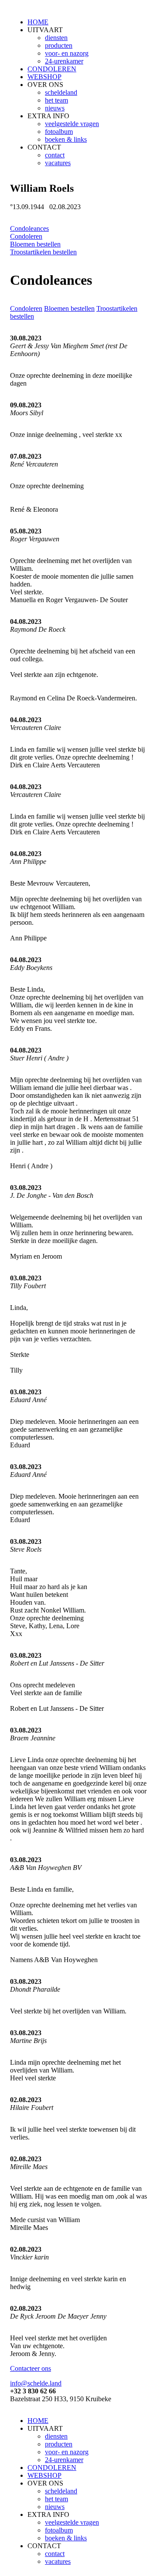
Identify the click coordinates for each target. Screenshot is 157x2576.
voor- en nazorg (67, 53)
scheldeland (61, 92)
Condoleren (26, 236)
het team (56, 100)
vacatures (58, 163)
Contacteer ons (31, 2368)
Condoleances (29, 228)
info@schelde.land (36, 2383)
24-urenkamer (64, 61)
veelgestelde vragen (72, 124)
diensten (56, 38)
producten (59, 45)
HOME (38, 22)
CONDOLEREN (52, 69)
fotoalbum (59, 132)
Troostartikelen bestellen (43, 252)
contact (55, 155)
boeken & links (66, 139)
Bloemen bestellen (35, 244)
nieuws (55, 108)
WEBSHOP (44, 77)
